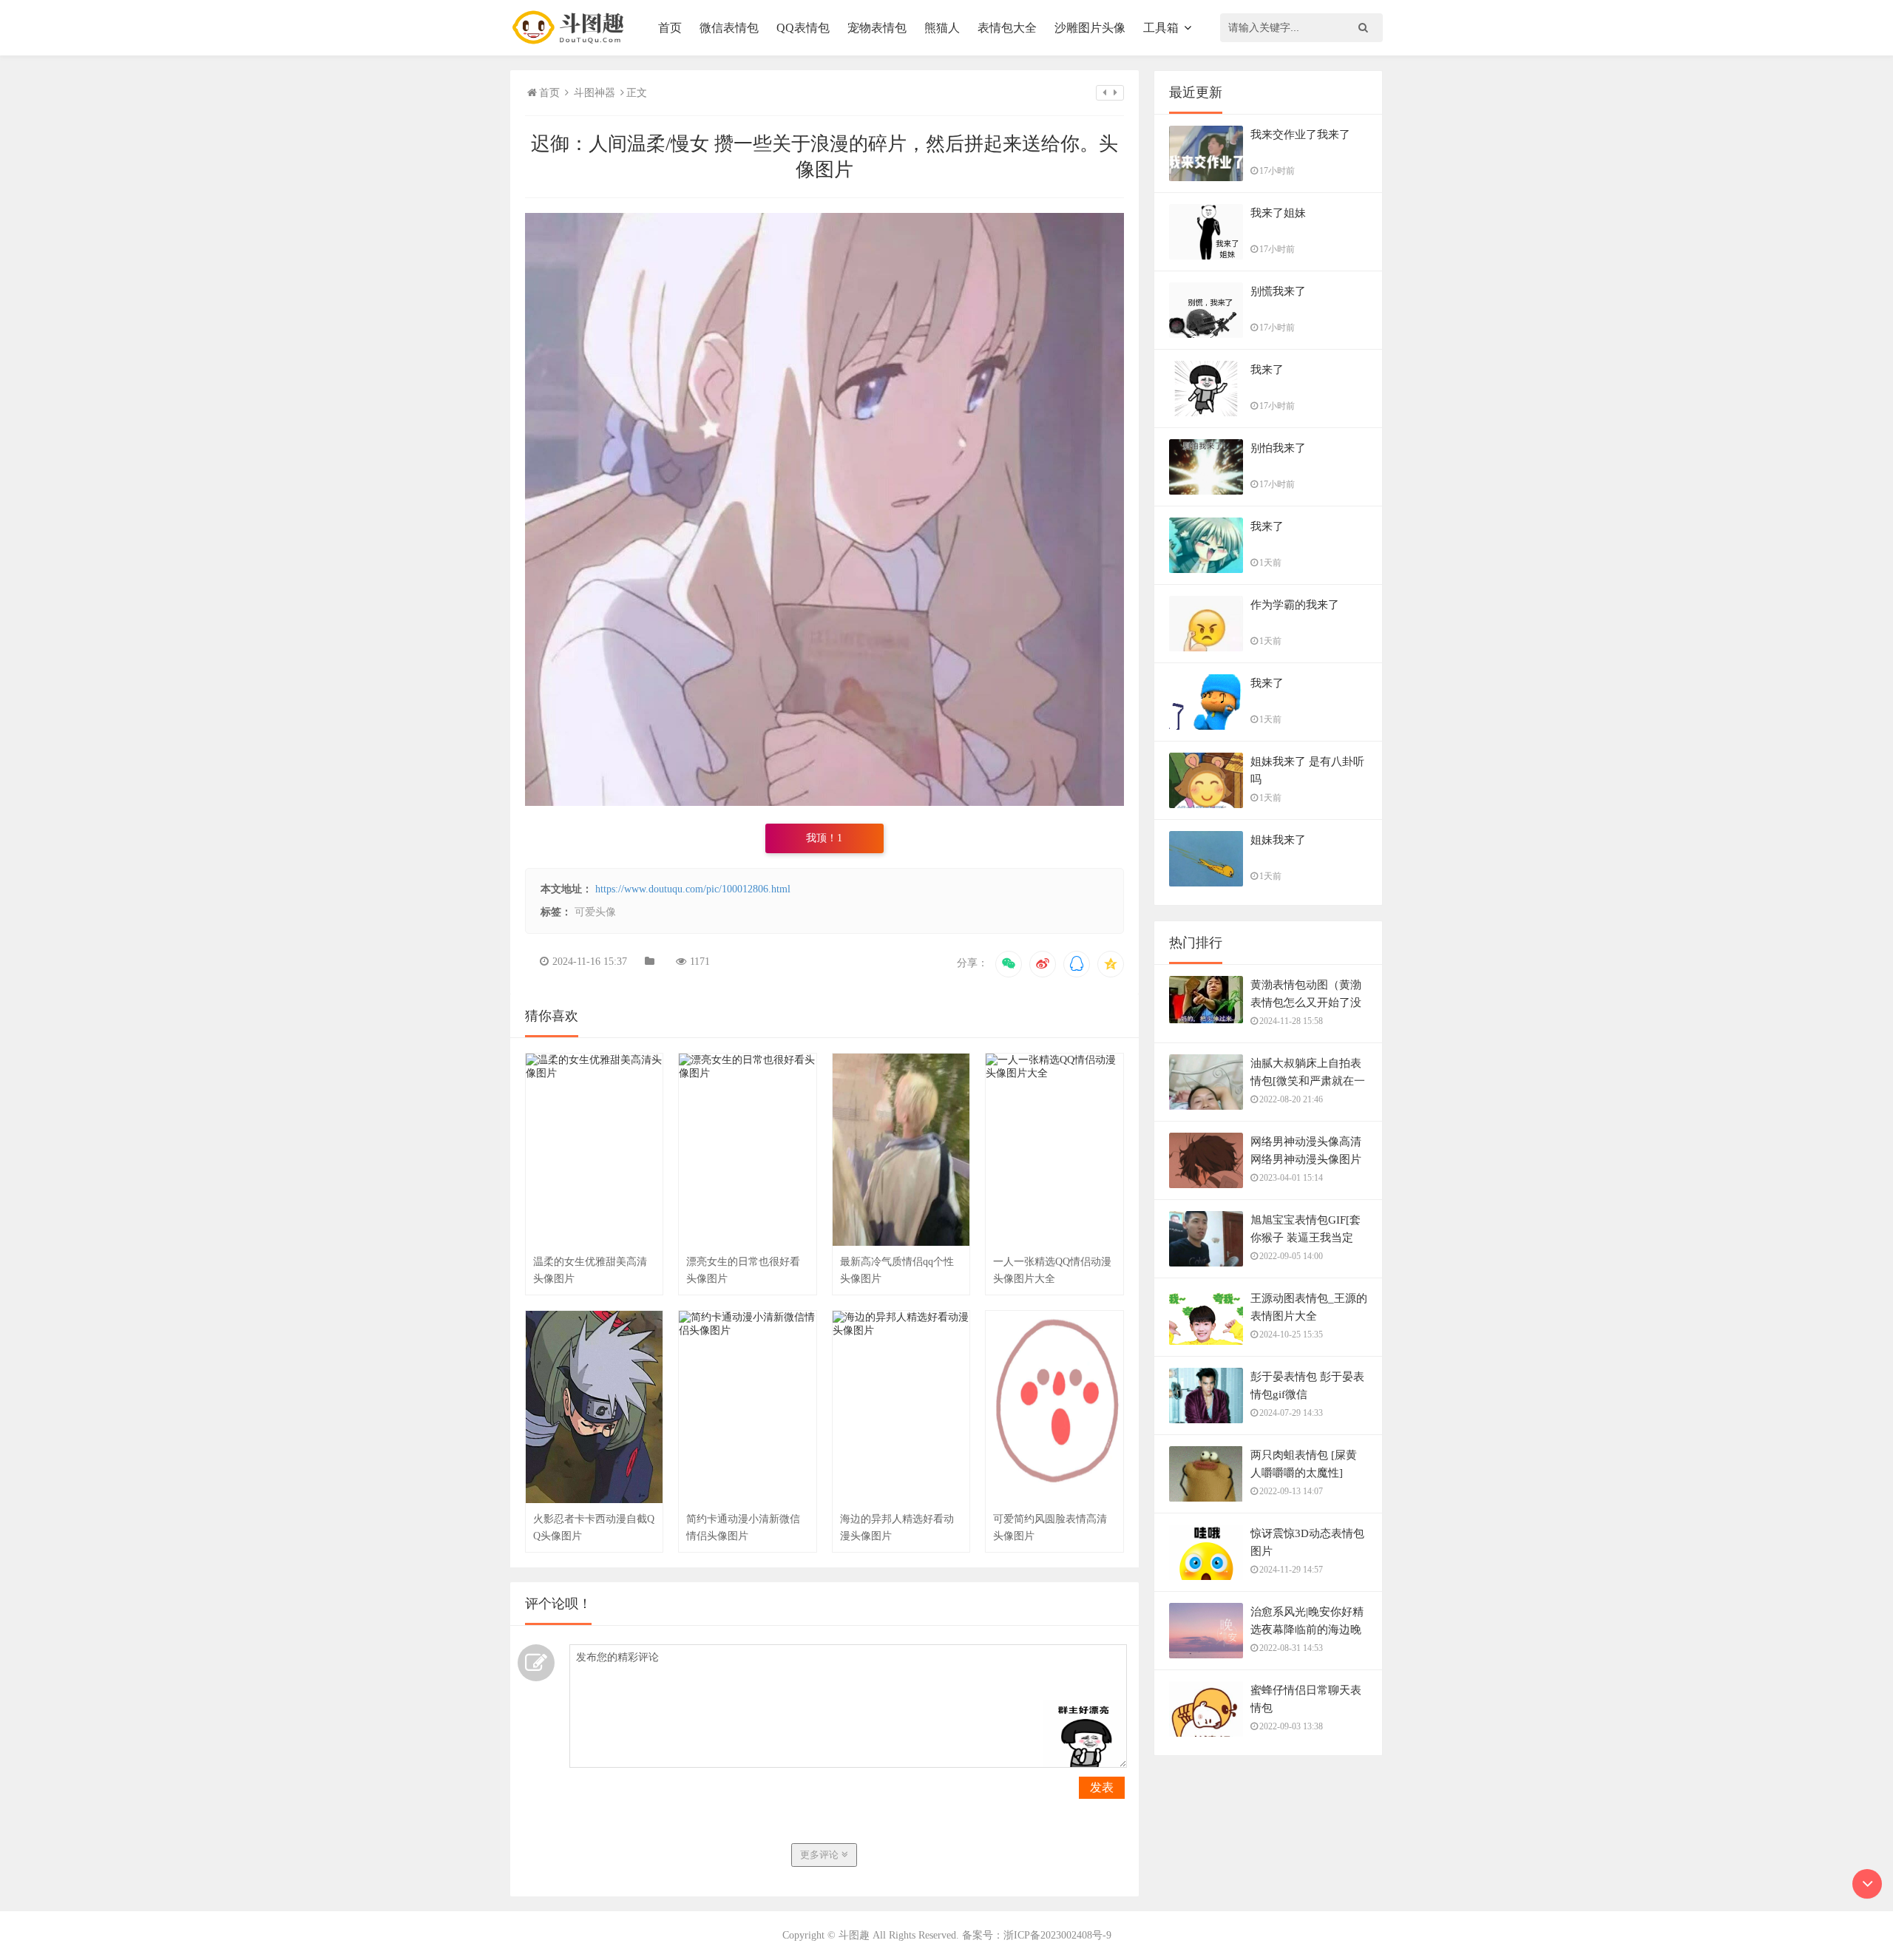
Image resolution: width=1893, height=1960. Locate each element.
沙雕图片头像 (1090, 28)
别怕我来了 (1278, 448)
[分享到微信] (1009, 964)
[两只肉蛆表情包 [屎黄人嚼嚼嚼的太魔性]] (1206, 1490)
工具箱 (1161, 28)
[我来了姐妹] (1206, 247)
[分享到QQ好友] (1077, 964)
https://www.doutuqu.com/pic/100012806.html (693, 889)
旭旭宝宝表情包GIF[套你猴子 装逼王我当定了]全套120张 (1306, 1238)
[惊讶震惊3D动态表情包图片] (1206, 1569)
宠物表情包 (877, 28)
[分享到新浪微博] (1043, 964)
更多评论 (821, 1855)
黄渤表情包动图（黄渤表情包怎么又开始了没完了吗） (1306, 1003)
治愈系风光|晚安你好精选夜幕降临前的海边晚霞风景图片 (1307, 1630)
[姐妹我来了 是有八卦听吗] (1206, 798)
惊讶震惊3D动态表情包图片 (1307, 1542)
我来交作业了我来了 (1300, 135)
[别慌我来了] (1206, 336)
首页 (670, 28)
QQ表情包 (803, 28)
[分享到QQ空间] (1111, 964)
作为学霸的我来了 (1295, 605)
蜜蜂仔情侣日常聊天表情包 (1306, 1699)
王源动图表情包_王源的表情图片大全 (1309, 1307)
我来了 (1267, 370)
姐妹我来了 (1278, 840)
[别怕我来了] (1206, 484)
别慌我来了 (1278, 291)
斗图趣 (854, 1935)
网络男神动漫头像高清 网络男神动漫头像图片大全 (1306, 1159)
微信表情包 (729, 28)
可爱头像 (595, 912)
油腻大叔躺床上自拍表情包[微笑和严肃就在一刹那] (1308, 1081)
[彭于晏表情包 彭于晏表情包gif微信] (1206, 1404)
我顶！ (824, 838)
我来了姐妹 (1278, 213)
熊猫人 (942, 28)
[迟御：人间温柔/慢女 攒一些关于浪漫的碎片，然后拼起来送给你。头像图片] (824, 803)
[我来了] (1206, 405)
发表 (1102, 1787)
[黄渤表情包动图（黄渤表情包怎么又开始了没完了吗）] (1206, 1007)
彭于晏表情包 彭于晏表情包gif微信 (1307, 1386)
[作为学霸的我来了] (1206, 640)
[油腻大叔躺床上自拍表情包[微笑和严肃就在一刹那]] (1206, 1099)
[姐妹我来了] (1206, 875)
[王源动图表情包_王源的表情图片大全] (1206, 1334)
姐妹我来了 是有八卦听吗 (1307, 770)
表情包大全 (1007, 28)
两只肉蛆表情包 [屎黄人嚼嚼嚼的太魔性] (1304, 1464)
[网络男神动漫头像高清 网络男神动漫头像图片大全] (1206, 1177)
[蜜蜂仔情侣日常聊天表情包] (1206, 1725)
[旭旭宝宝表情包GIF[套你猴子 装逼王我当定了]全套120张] (1206, 1255)
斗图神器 (595, 93)
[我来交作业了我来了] (1206, 167)
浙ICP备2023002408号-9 (1057, 1935)
